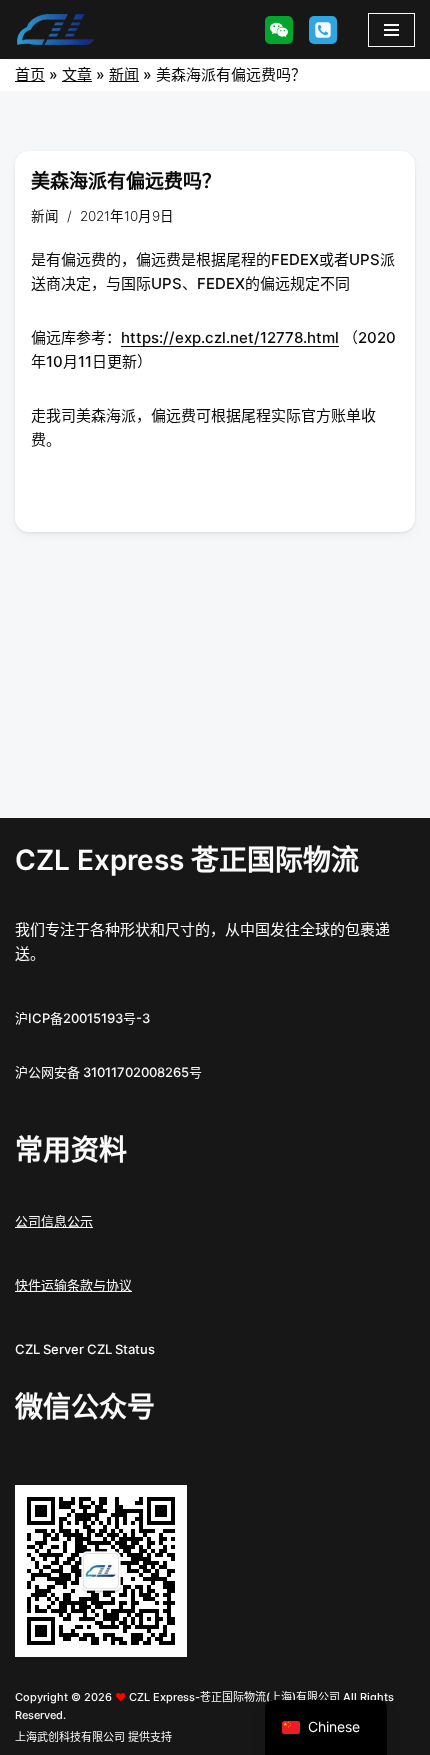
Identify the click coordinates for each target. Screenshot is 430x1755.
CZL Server (49, 1349)
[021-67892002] (323, 30)
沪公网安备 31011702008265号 (108, 1072)
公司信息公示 (54, 1221)
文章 (77, 74)
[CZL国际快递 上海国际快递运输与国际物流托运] (55, 29)
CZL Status (121, 1349)
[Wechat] (279, 30)
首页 (30, 74)
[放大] (161, 1511)
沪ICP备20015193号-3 (82, 1018)
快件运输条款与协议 (73, 1285)
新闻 (124, 74)
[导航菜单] (391, 30)
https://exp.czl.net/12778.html (230, 337)
